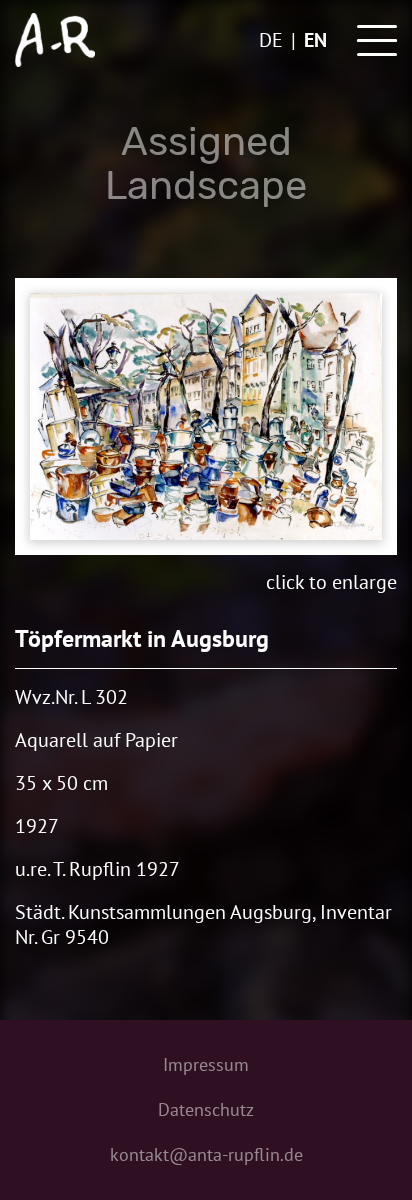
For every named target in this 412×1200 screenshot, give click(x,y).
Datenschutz (206, 1109)
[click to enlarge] (206, 416)
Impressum (206, 1064)
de (271, 40)
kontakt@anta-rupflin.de (206, 1154)
